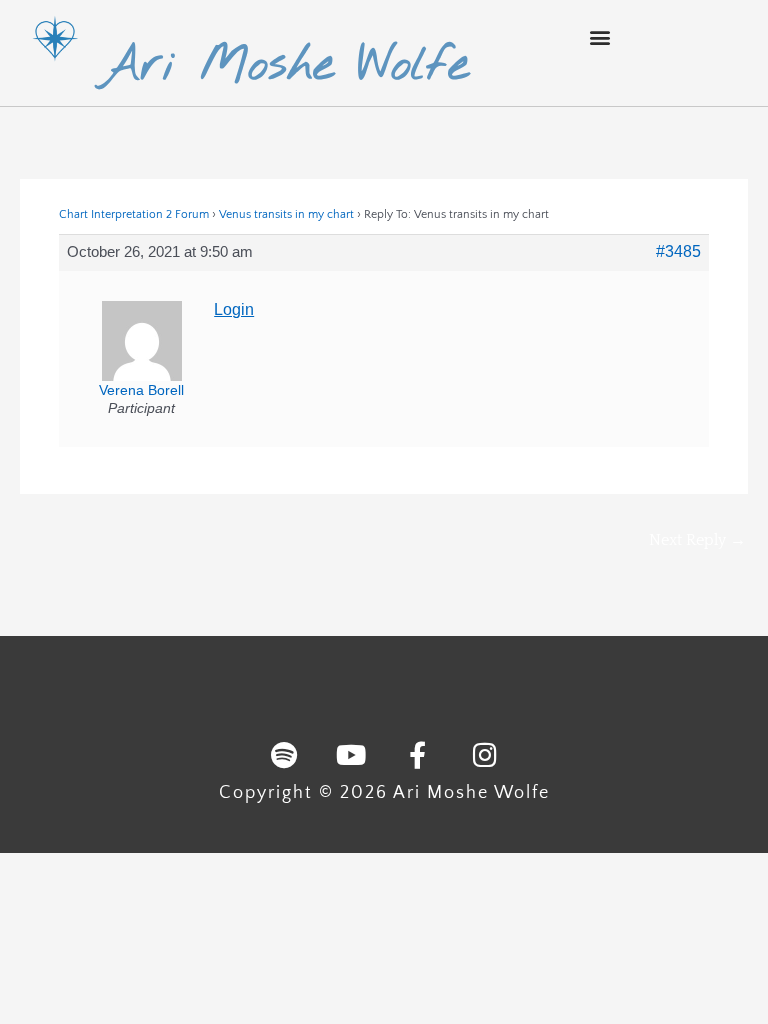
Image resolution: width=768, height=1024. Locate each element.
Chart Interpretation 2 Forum (134, 214)
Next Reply (697, 540)
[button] (600, 36)
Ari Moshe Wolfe (284, 66)
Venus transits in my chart (286, 214)
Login (234, 309)
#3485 (678, 251)
